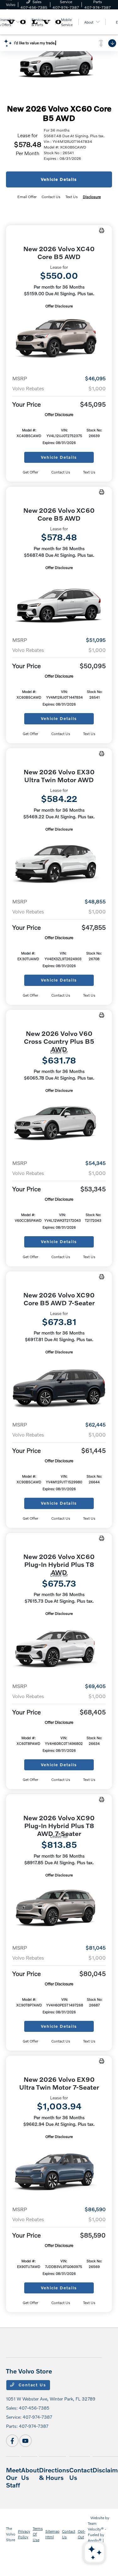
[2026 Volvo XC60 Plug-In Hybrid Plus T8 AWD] (59, 1647)
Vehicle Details (59, 179)
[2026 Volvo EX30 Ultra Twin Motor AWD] (59, 863)
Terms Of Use (38, 2534)
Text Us (89, 472)
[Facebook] (12, 2441)
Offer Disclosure (59, 306)
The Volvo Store (11, 2534)
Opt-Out (81, 2534)
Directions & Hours (54, 2474)
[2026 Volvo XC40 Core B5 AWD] (59, 340)
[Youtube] (25, 2441)
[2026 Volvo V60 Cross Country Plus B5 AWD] (59, 1124)
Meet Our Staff (14, 2477)
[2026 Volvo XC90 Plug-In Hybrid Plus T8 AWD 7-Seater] (59, 1909)
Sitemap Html (52, 2534)
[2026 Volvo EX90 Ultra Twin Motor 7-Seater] (59, 2170)
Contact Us (32, 2385)
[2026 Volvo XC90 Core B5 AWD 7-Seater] (59, 1385)
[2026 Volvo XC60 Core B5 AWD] (59, 601)
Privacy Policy (24, 2534)
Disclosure (92, 197)
